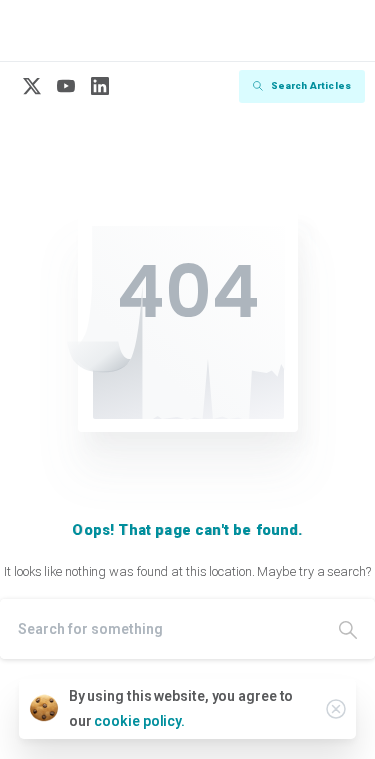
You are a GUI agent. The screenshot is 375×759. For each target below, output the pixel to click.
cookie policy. (139, 721)
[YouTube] (66, 86)
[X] (32, 86)
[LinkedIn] (100, 86)
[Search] (348, 629)
